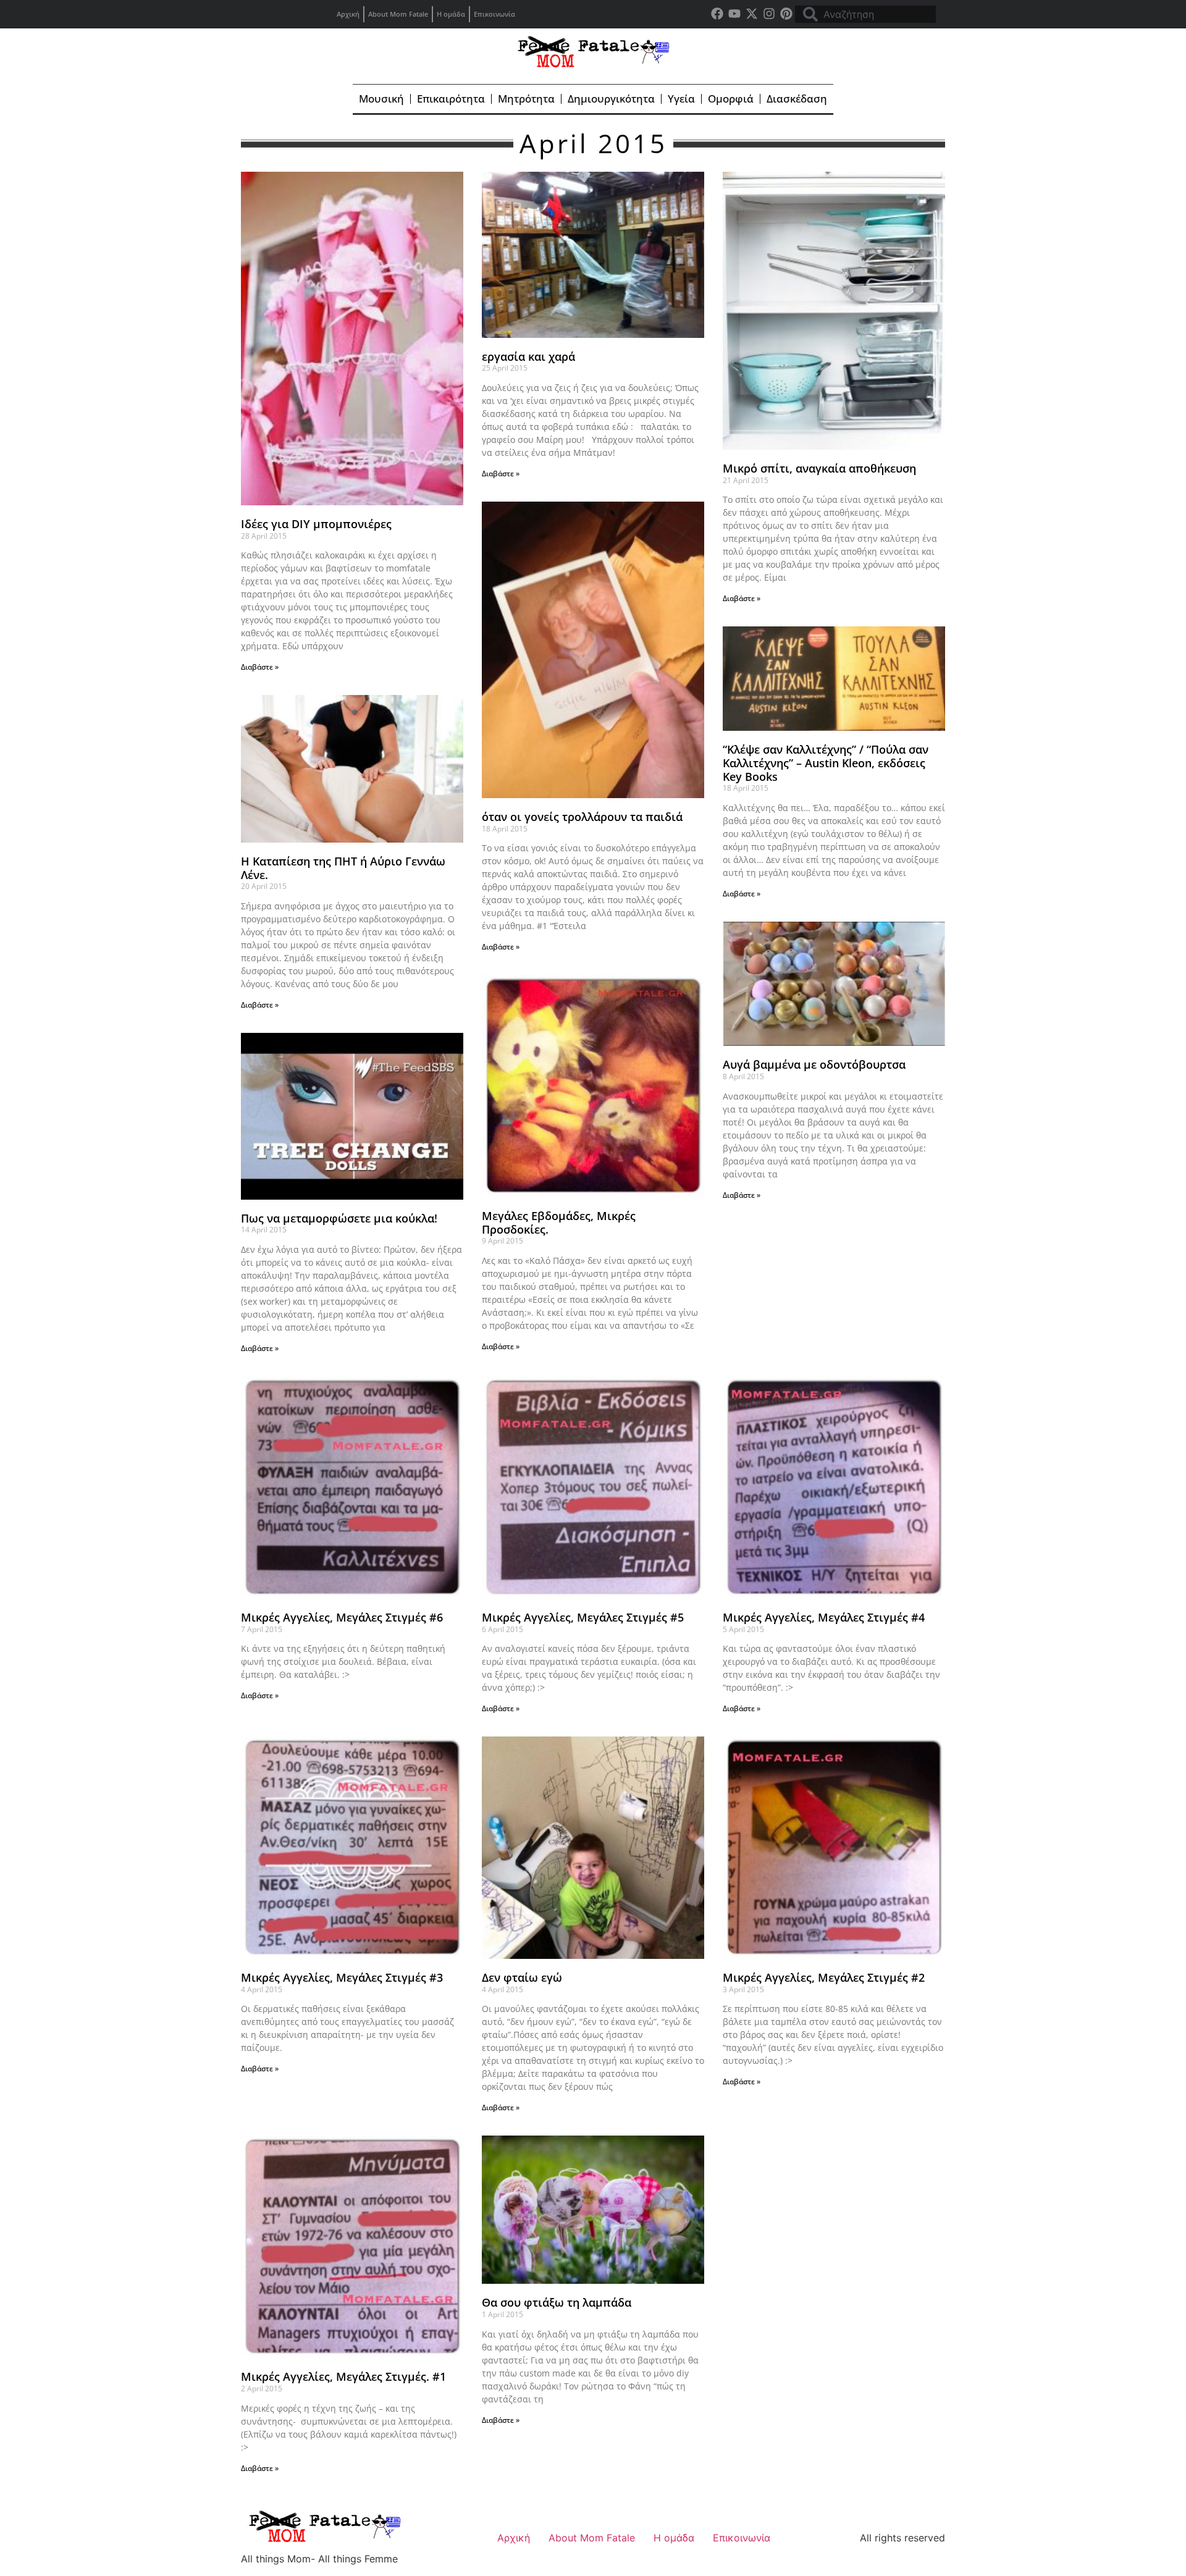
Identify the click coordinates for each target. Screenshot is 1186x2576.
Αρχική (348, 14)
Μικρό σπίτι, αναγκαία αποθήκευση (819, 468)
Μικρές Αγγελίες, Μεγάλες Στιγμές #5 (583, 1617)
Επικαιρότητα (451, 99)
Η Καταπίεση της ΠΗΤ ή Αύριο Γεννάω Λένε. (343, 868)
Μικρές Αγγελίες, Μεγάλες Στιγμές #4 (824, 1617)
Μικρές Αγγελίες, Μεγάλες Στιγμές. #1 (343, 2376)
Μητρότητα (526, 99)
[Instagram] (769, 14)
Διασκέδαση (797, 99)
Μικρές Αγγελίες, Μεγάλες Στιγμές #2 (824, 1977)
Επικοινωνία (494, 14)
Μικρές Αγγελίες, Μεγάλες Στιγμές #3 (342, 1977)
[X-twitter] (752, 14)
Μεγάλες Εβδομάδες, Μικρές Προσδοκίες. (559, 1223)
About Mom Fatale (398, 14)
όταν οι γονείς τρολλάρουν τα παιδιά (582, 817)
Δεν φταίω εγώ (522, 1977)
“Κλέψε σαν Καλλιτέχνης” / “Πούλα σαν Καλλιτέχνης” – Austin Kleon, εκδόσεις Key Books (826, 763)
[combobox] (865, 14)
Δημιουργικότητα (611, 99)
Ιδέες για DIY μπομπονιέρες (316, 524)
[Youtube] (734, 14)
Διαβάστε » (260, 667)
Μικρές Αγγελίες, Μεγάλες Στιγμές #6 (342, 1617)
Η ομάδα (451, 14)
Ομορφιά (731, 99)
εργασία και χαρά (528, 356)
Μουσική (381, 99)
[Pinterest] (786, 14)
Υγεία (681, 99)
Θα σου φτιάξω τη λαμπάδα (557, 2302)
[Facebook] (717, 14)
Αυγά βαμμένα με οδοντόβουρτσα (814, 1064)
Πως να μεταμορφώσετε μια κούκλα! (339, 1218)
